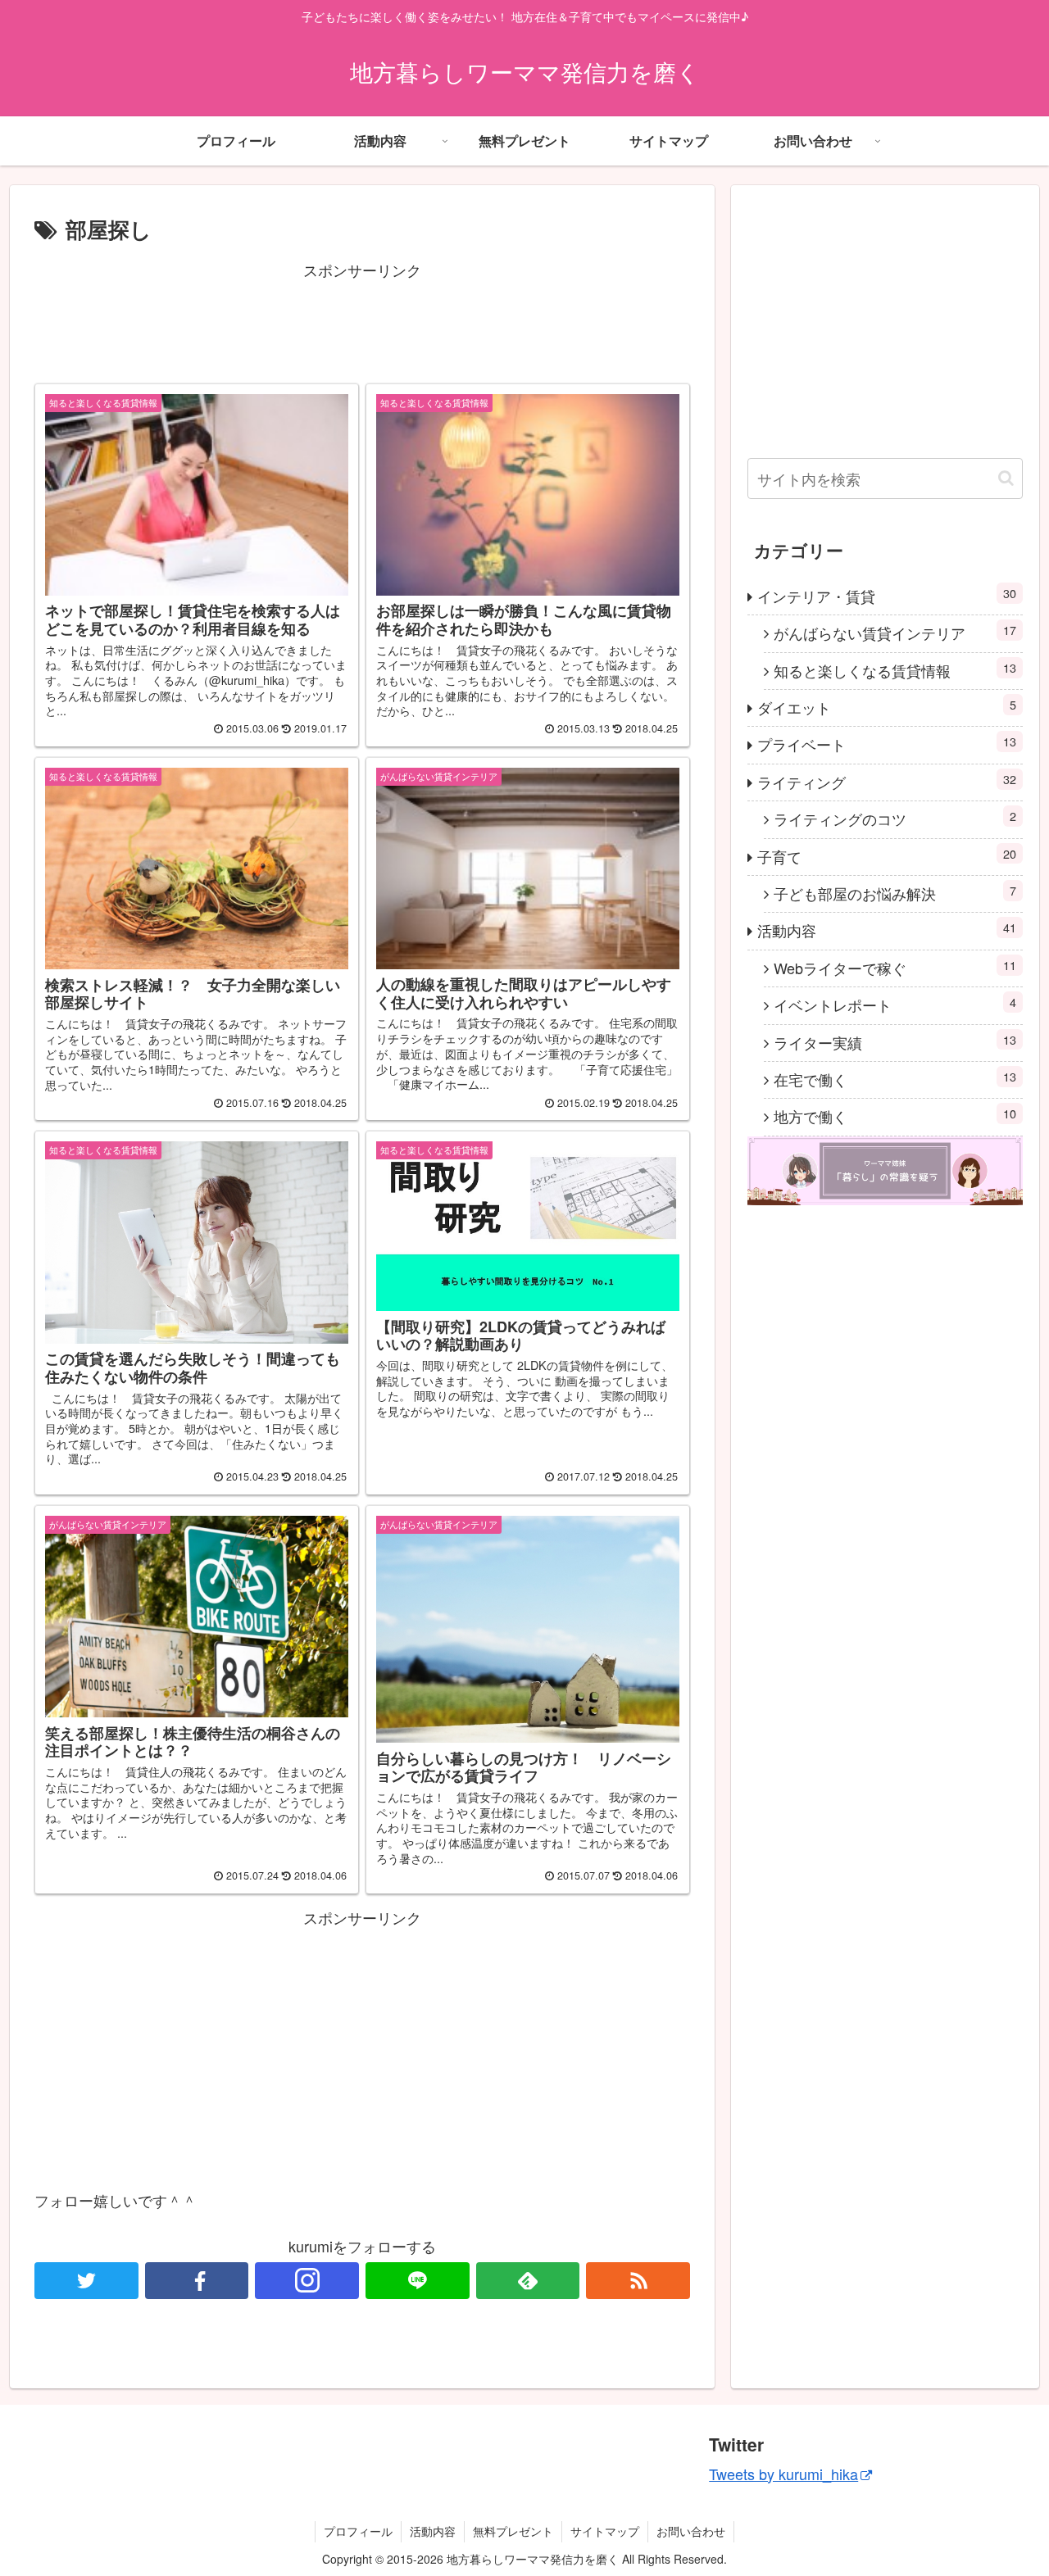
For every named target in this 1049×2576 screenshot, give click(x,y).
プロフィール (358, 2531)
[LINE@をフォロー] (418, 2281)
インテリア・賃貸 (887, 595)
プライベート (887, 744)
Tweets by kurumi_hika (783, 2474)
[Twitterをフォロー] (86, 2281)
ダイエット (887, 707)
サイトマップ (605, 2531)
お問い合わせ (691, 2531)
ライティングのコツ (895, 818)
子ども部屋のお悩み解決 (895, 893)
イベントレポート (895, 1004)
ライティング (887, 781)
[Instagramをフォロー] (307, 2281)
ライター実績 (895, 1042)
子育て (887, 856)
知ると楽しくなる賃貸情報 (895, 670)
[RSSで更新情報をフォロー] (638, 2281)
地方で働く (895, 1116)
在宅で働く (895, 1079)
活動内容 (887, 930)
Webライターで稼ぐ (895, 967)
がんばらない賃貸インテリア (895, 632)
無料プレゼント (513, 2531)
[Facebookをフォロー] (197, 2281)
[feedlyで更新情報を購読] (528, 2281)
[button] (1006, 478)
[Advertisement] (362, 320)
